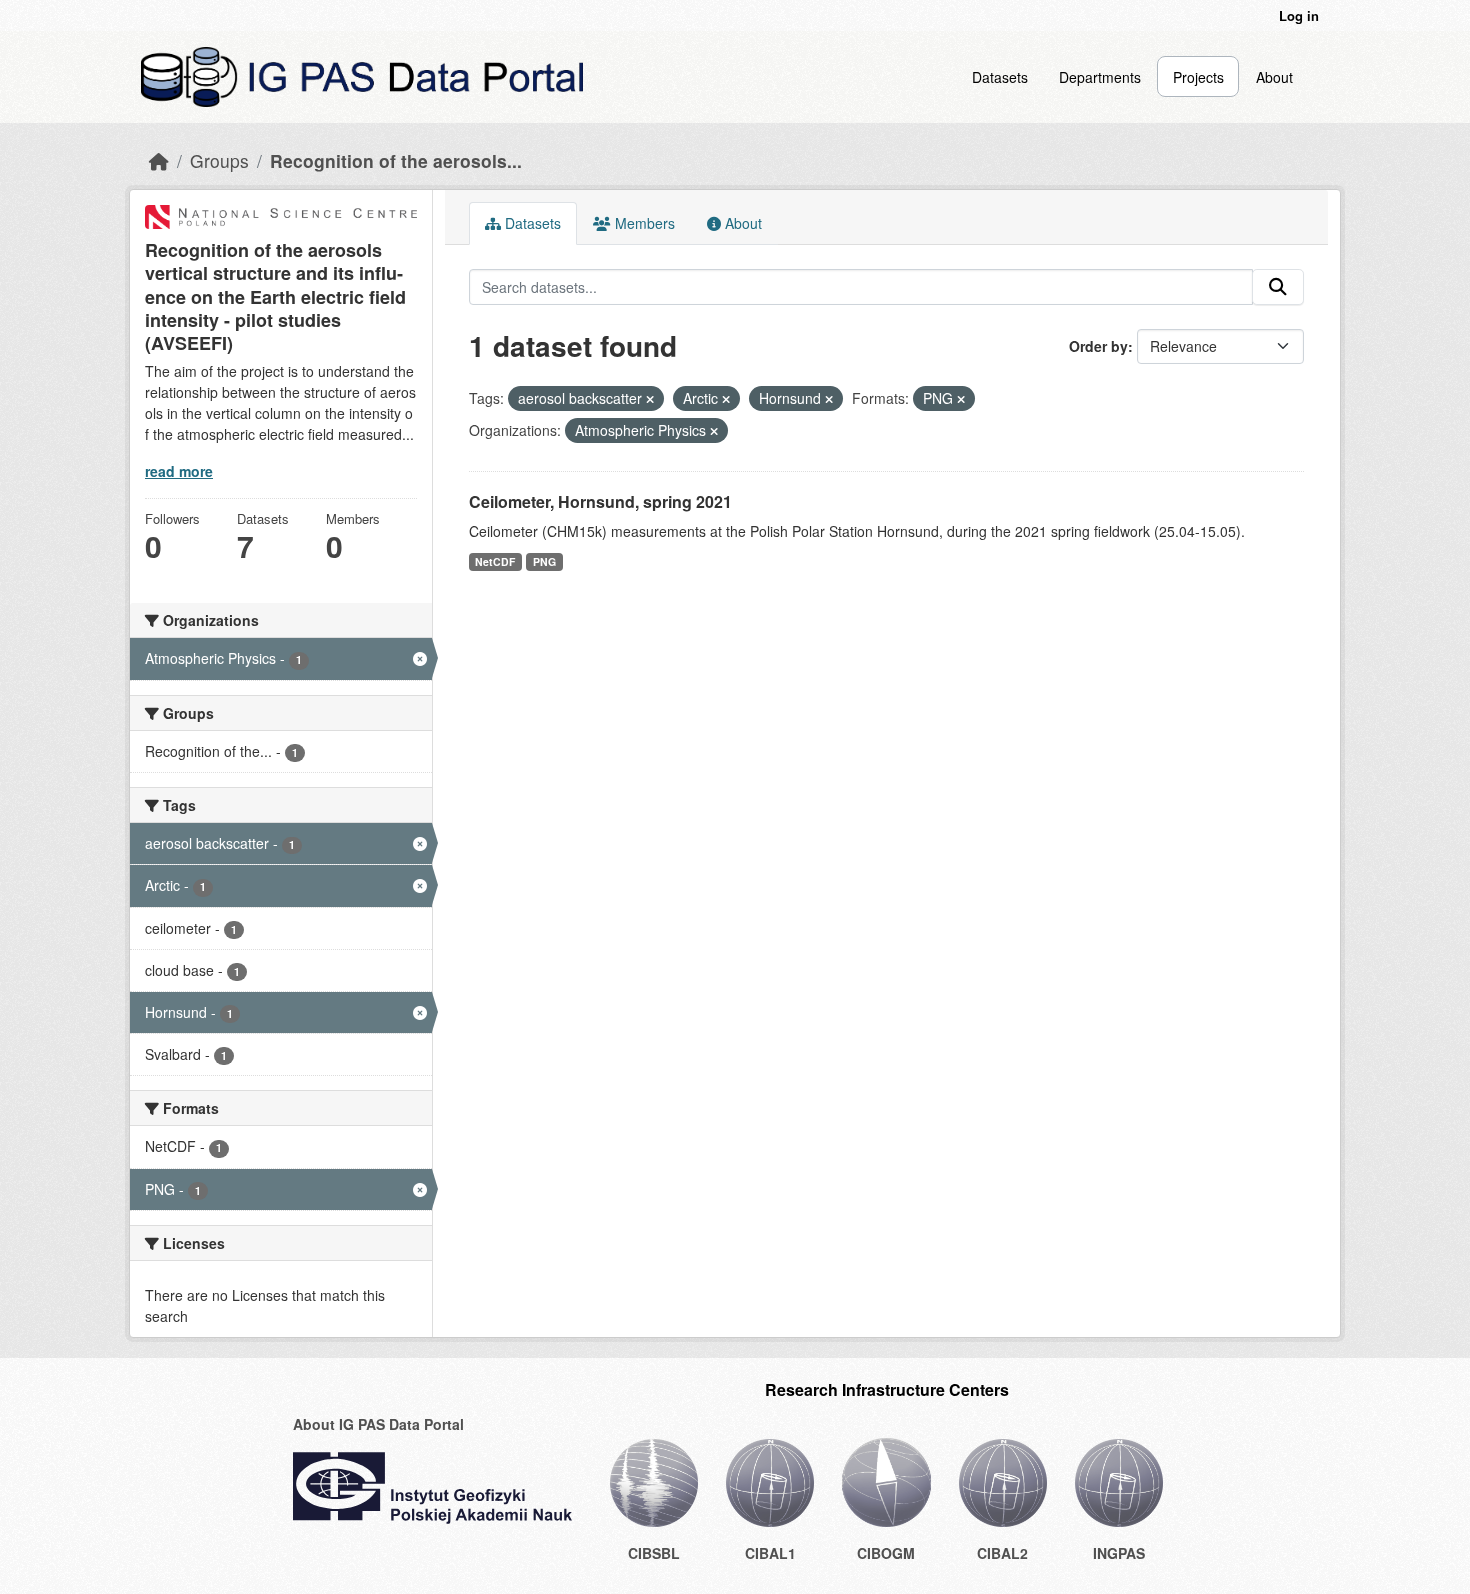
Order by (1098, 346)
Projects (1198, 77)
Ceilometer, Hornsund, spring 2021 (600, 501)
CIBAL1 (770, 1553)
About (1274, 77)
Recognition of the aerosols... (396, 160)
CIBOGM (886, 1553)
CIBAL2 (1002, 1553)
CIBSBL (654, 1553)
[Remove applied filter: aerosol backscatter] (650, 399)
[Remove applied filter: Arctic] (726, 399)
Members (643, 223)
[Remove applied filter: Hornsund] (829, 399)
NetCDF (495, 561)
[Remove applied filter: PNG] (961, 399)
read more (179, 471)
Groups (219, 160)
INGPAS (1119, 1553)
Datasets (1000, 77)
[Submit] (1278, 287)
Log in (1299, 15)
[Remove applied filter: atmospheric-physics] (714, 431)
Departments (1100, 77)
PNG (544, 561)
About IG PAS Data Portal (378, 1424)
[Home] (159, 160)
